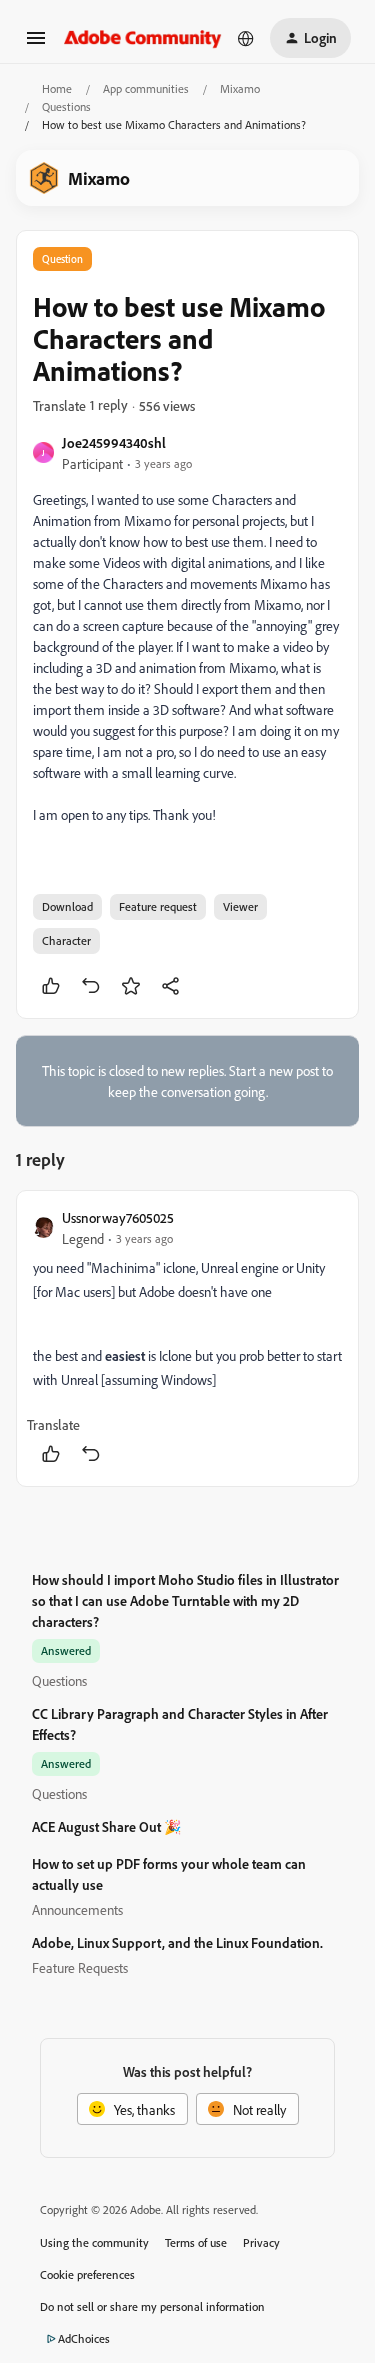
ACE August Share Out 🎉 (106, 1826)
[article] (187, 1338)
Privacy (261, 2242)
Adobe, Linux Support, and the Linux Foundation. (177, 1942)
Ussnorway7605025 (118, 1217)
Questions (66, 106)
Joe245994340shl (114, 442)
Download (67, 906)
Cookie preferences (87, 2274)
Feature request (158, 906)
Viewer (240, 906)
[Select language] (246, 38)
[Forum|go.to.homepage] (143, 37)
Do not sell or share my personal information (152, 2306)
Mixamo (240, 88)
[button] (36, 44)
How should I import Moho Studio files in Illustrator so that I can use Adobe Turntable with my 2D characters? (185, 1600)
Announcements (77, 1909)
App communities (146, 88)
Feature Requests (80, 1967)
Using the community (94, 2242)
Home (57, 88)
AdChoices (84, 2338)
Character (66, 940)
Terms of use (196, 2242)
